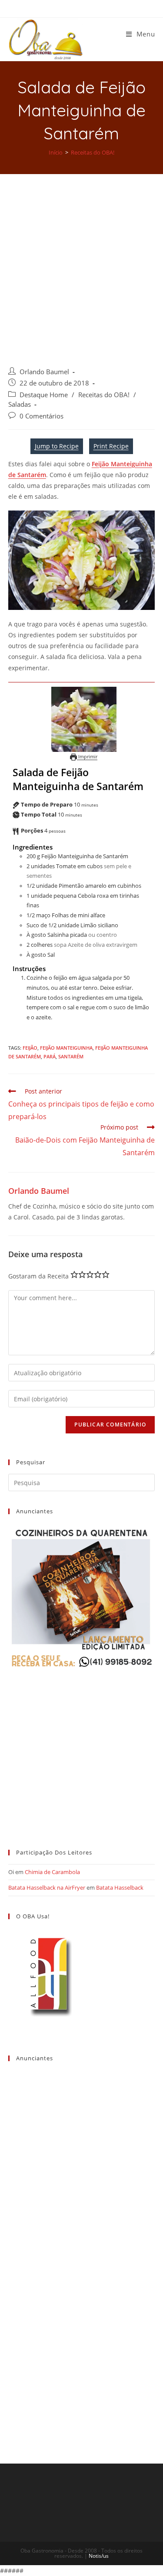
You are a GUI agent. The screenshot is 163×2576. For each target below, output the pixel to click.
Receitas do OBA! (104, 395)
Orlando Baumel (44, 372)
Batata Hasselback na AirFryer (47, 1888)
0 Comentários (42, 416)
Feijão (30, 1048)
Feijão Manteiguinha (66, 1048)
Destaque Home (44, 395)
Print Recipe (111, 446)
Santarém (71, 1056)
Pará (50, 1056)
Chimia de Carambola (52, 1872)
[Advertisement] (81, 260)
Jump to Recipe (57, 446)
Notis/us (99, 2556)
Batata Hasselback (120, 1888)
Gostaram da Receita (38, 1276)
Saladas (20, 404)
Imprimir (87, 756)
